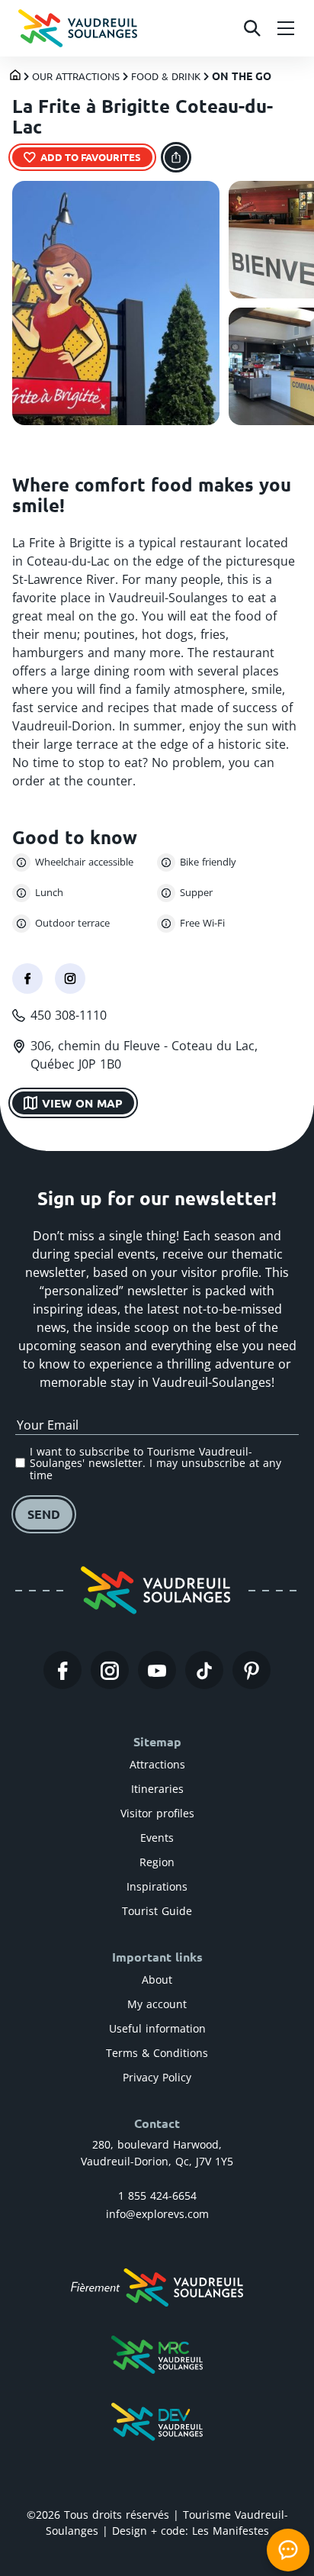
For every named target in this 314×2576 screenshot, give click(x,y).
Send (44, 1514)
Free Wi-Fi (202, 923)
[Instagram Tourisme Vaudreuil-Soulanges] (110, 1670)
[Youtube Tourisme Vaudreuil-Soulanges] (157, 1670)
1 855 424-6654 (157, 2196)
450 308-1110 (69, 1015)
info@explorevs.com (157, 2214)
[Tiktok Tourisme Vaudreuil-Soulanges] (204, 1670)
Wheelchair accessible (84, 862)
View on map (82, 1103)
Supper (196, 892)
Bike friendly (208, 862)
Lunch (49, 892)
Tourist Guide (157, 1911)
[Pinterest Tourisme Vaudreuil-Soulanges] (252, 1670)
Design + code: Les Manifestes (191, 2531)
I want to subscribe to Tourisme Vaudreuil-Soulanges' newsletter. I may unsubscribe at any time (155, 1463)
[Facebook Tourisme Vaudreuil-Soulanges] (62, 1670)
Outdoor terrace (72, 923)
